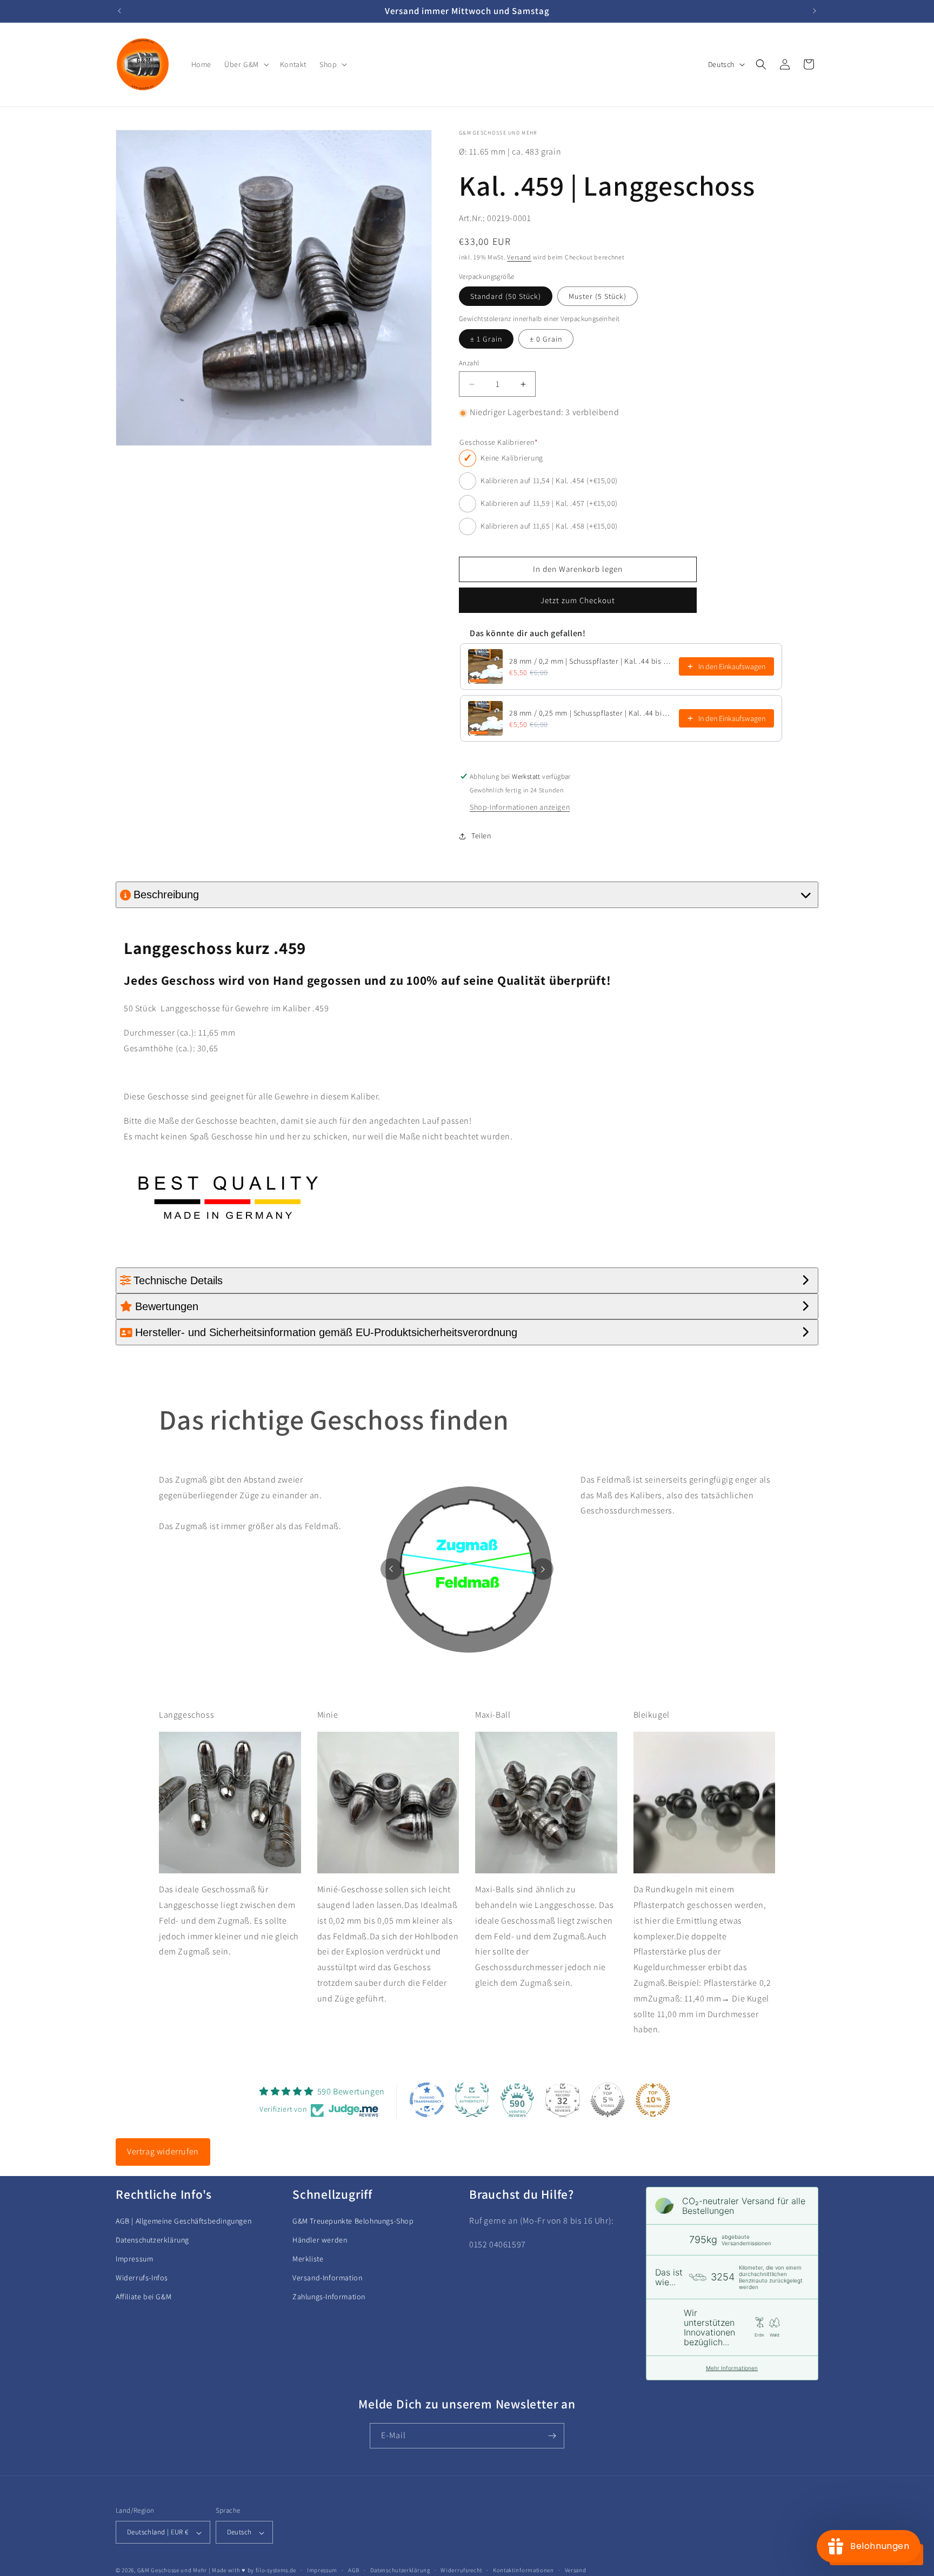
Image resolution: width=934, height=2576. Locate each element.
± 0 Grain (546, 339)
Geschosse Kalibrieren (499, 443)
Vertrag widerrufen (163, 2151)
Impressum (134, 2259)
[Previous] (391, 1569)
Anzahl (469, 363)
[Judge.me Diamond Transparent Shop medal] (427, 2100)
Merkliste (308, 2259)
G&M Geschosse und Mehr (172, 2571)
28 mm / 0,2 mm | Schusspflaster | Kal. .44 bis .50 (591, 661)
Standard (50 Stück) (506, 297)
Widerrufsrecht (461, 2570)
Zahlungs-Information (329, 2297)
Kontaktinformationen (523, 2570)
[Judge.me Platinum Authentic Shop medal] (472, 2100)
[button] (246, 64)
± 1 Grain (486, 339)
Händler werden (320, 2240)
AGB (354, 2570)
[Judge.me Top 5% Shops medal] (608, 2100)
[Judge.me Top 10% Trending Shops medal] (653, 2100)
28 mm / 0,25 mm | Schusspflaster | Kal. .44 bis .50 (591, 713)
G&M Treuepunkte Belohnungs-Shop (353, 2221)
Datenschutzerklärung (152, 2240)
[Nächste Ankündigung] (815, 11)
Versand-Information (327, 2278)
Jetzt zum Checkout (578, 600)
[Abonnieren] (552, 2436)
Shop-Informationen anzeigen (520, 807)
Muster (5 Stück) (598, 297)
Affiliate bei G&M (144, 2297)
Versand (519, 258)
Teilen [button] (481, 836)
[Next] (543, 1569)
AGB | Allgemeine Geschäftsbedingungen (184, 2221)
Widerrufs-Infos (142, 2278)
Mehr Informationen (732, 2368)
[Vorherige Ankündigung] (119, 11)
